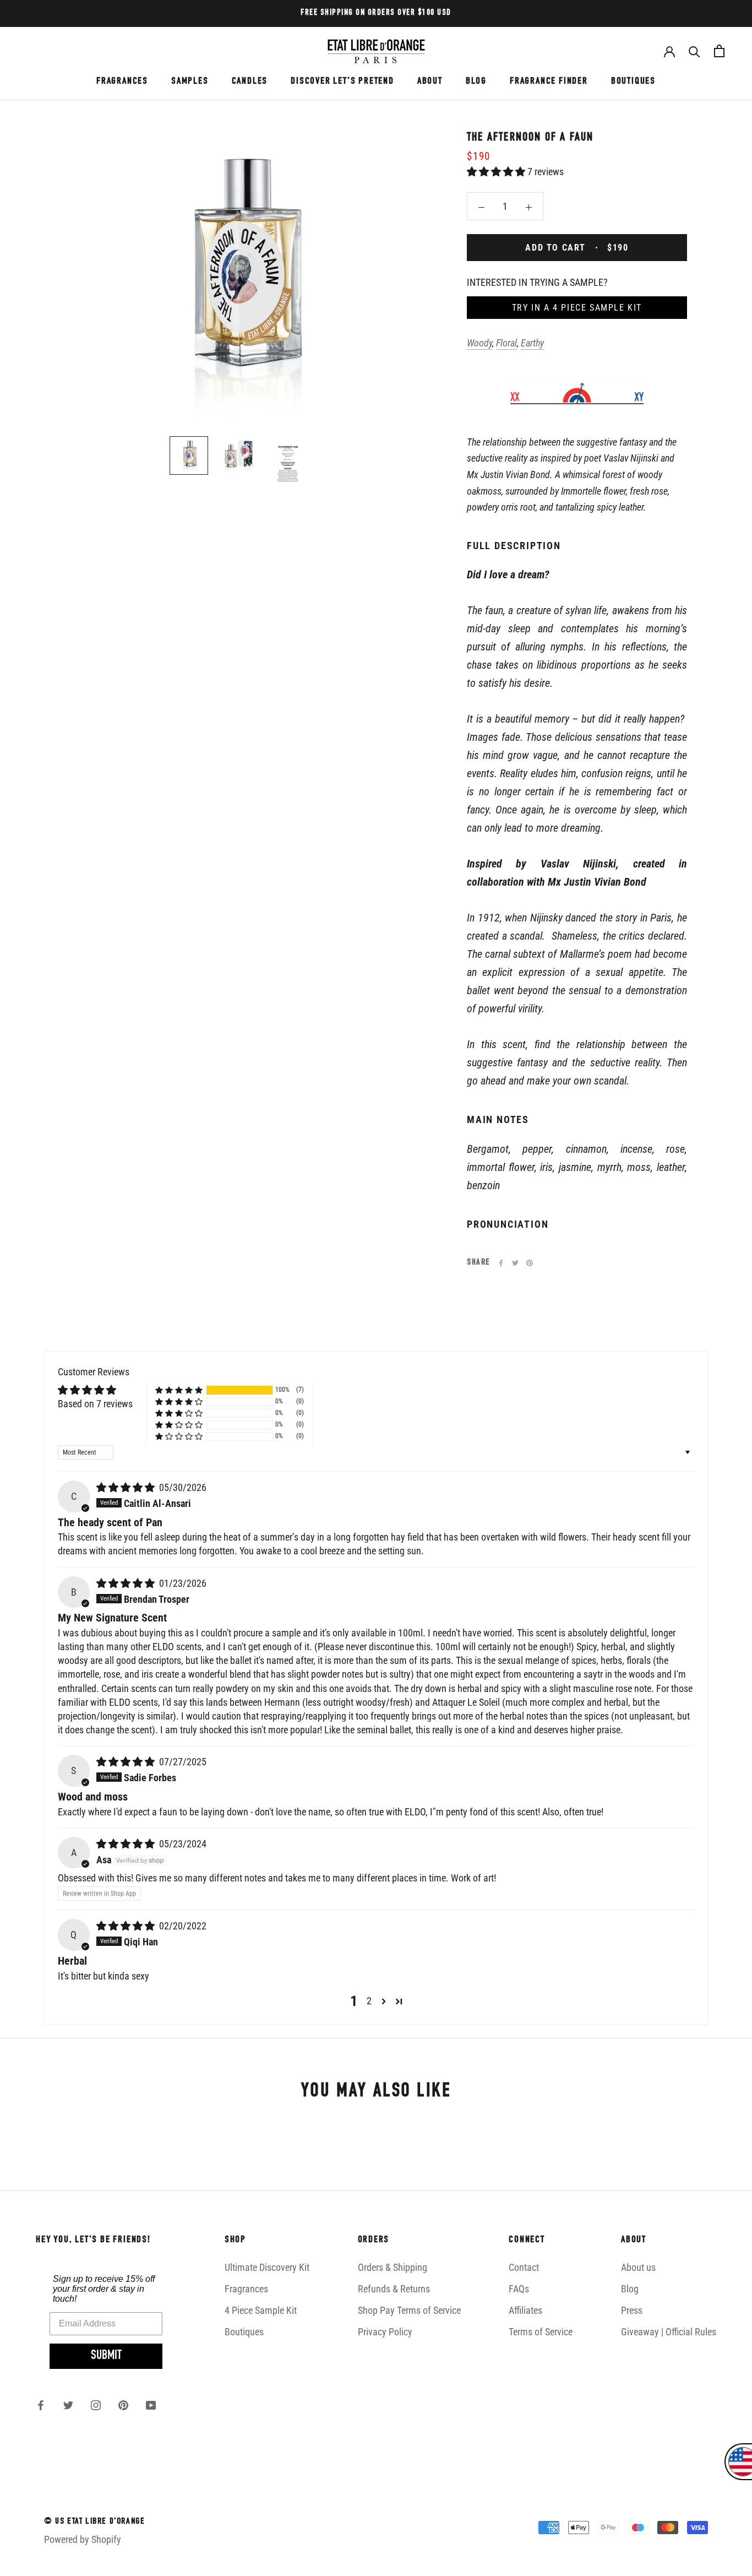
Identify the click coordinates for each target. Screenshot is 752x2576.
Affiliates (525, 2310)
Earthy (532, 343)
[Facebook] (501, 1263)
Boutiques (244, 2332)
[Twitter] (515, 1263)
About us (638, 2267)
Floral (506, 343)
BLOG (476, 82)
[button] (497, 172)
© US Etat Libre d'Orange (94, 2522)
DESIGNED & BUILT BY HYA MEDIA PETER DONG (127, 2561)
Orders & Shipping (393, 2267)
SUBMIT (106, 2356)
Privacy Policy (385, 2332)
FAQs (519, 2289)
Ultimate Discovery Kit (267, 2267)
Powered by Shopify (83, 2539)
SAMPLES (190, 82)
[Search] (694, 51)
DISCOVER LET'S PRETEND (342, 82)
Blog (630, 2289)
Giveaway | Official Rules (669, 2332)
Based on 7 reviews (95, 1404)
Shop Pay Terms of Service (409, 2310)
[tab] (577, 885)
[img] (127, 1487)
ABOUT (430, 82)
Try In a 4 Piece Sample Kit (577, 308)
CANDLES (250, 82)
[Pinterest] (530, 1263)
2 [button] (369, 2001)
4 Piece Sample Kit (261, 2310)
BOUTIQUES (633, 82)
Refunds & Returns (394, 2289)
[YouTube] (151, 2405)
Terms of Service (541, 2332)
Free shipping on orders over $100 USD (376, 13)
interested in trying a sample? (537, 282)
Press (632, 2310)
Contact (524, 2267)
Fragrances (246, 2289)
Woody (479, 343)
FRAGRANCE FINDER (549, 82)
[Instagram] (96, 2405)
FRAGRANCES (122, 82)
